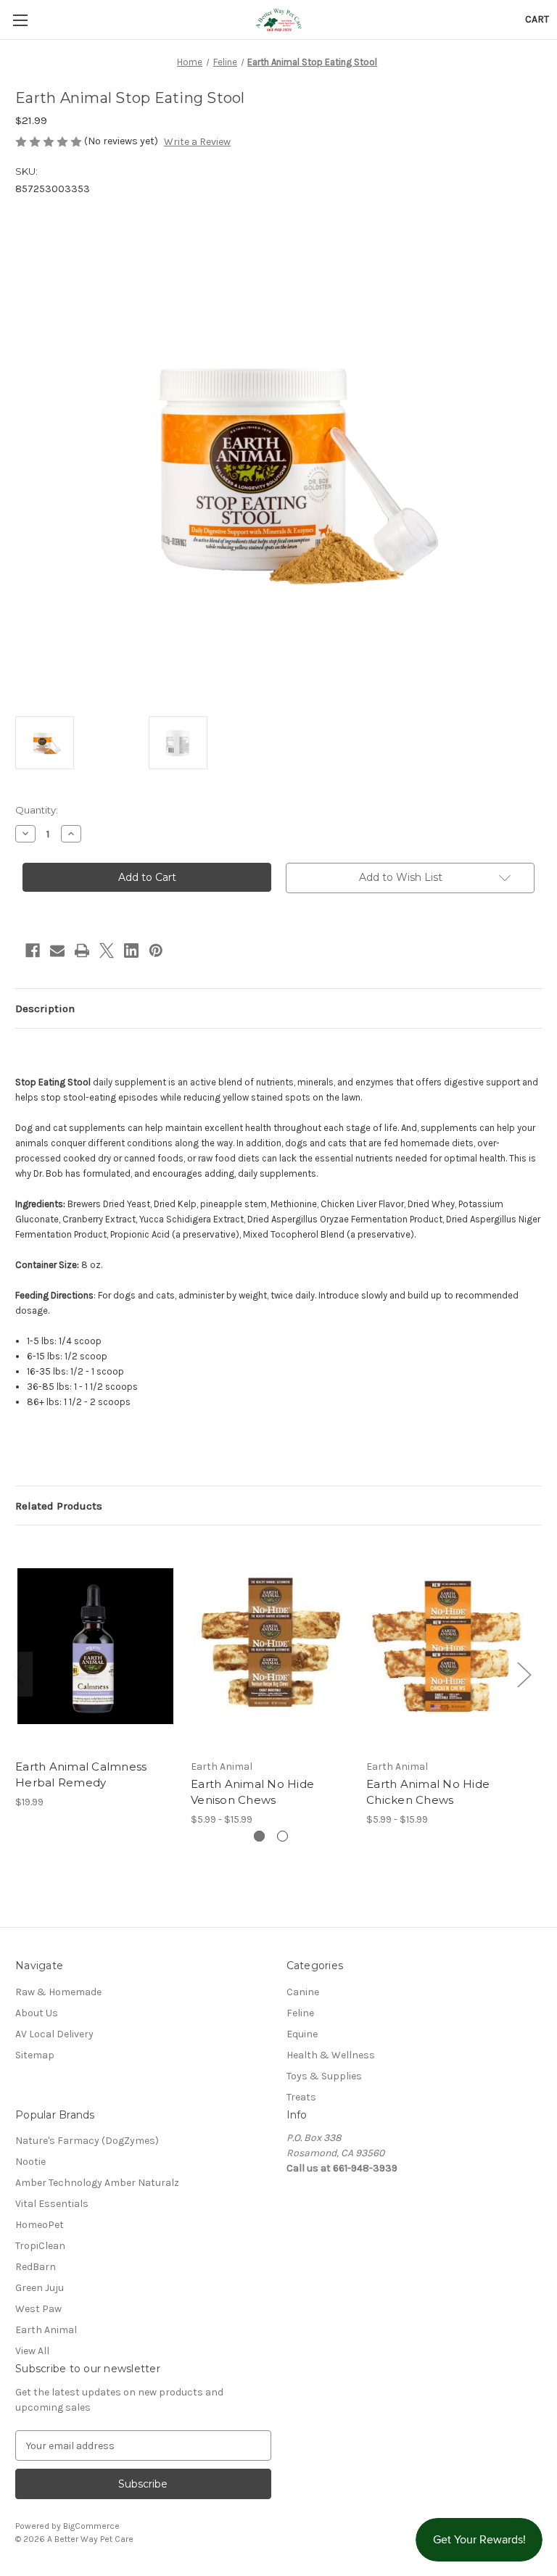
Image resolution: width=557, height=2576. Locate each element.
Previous (19, 1674)
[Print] (82, 951)
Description (45, 1009)
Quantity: (37, 810)
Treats (301, 2097)
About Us (37, 2013)
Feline (300, 2013)
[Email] (57, 951)
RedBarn (36, 2267)
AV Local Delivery (54, 2034)
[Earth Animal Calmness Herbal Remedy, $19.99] (95, 1645)
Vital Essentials (52, 2204)
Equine (302, 2034)
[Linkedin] (131, 951)
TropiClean (40, 2246)
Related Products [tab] (59, 1506)
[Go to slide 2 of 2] (282, 1836)
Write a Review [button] (197, 142)
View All (32, 2351)
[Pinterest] (156, 951)
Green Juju (40, 2288)
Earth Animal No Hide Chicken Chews (428, 1792)
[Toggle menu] (20, 20)
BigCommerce (91, 2526)
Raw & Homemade (58, 1992)
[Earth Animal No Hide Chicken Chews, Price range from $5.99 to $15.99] (446, 1645)
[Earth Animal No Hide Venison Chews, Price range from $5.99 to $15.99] (271, 1645)
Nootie (30, 2162)
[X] (107, 951)
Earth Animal (46, 2330)
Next (524, 1674)
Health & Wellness (331, 2055)
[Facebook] (33, 951)
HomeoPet (40, 2225)
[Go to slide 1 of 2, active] (259, 1836)
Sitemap (35, 2055)
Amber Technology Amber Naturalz (97, 2183)
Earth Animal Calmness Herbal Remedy (81, 1775)
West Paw (38, 2309)
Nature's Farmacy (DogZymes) (87, 2141)
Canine (303, 1992)
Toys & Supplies (324, 2076)
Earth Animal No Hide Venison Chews (252, 1792)
